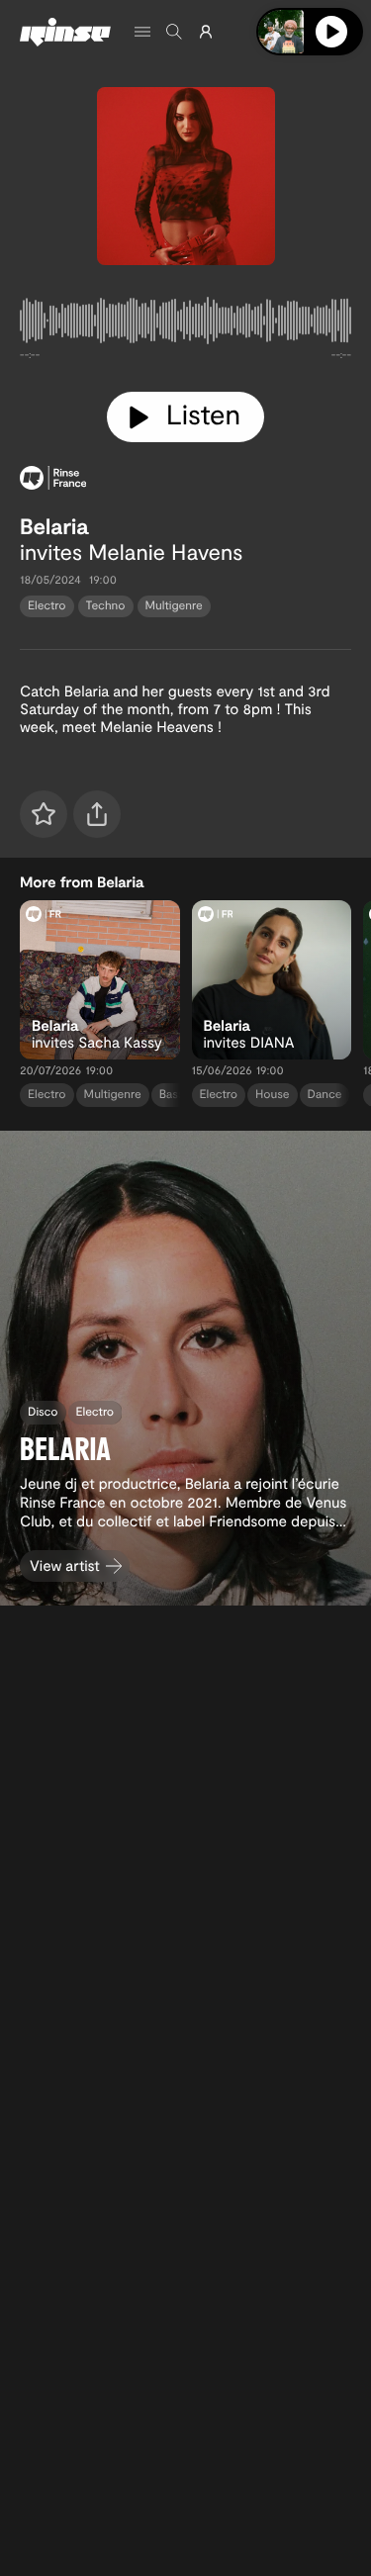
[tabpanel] (185, 324)
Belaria (54, 526)
